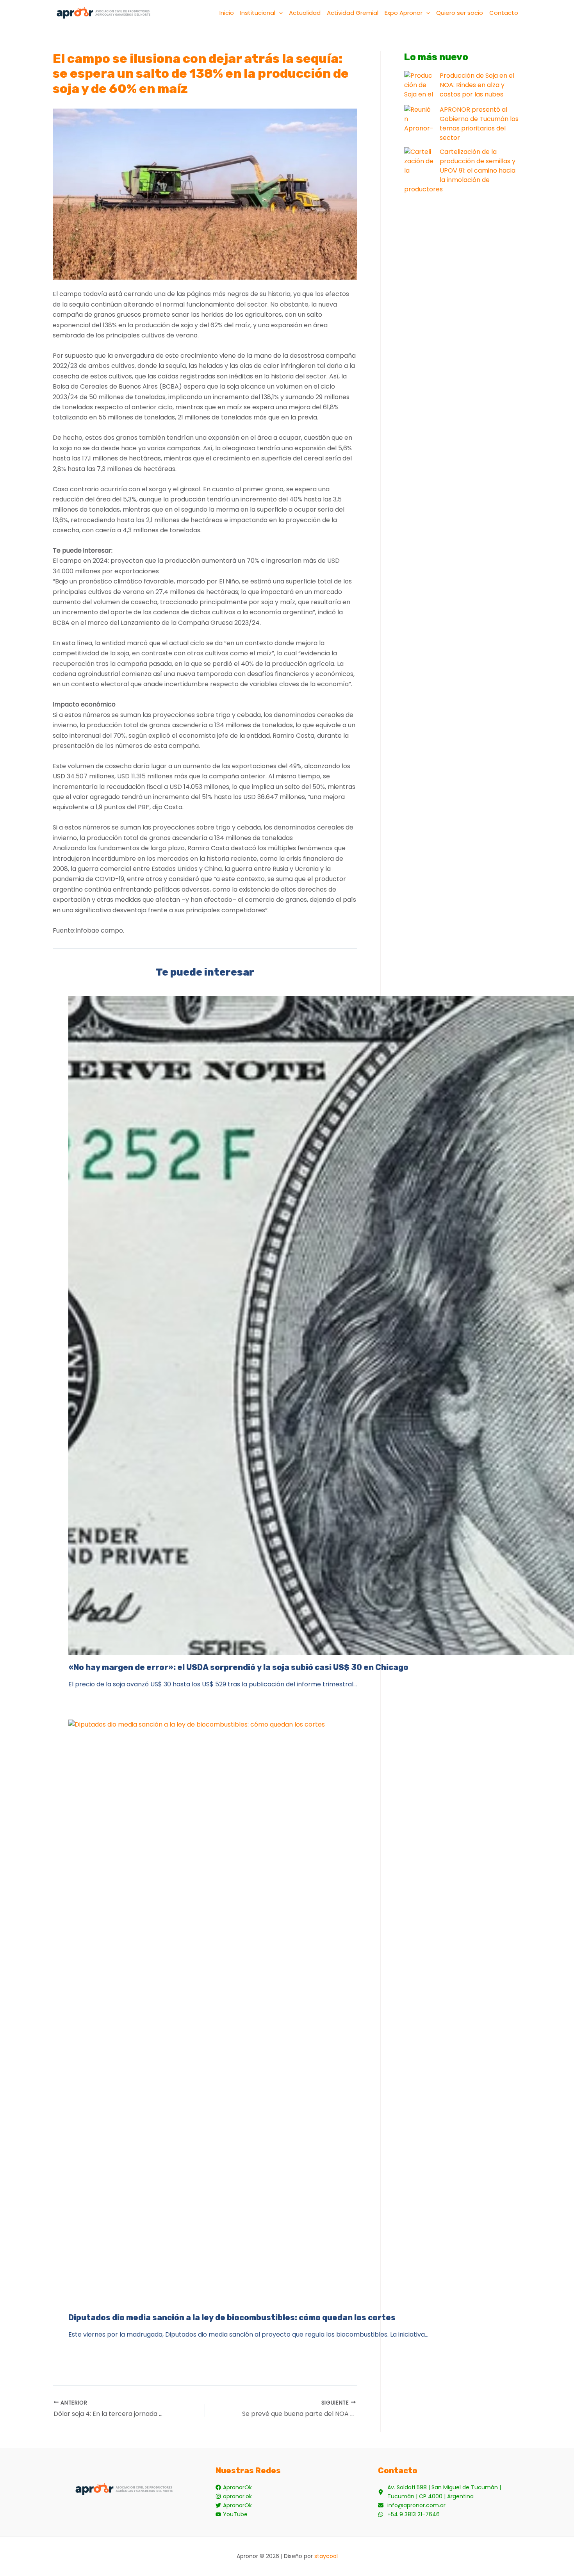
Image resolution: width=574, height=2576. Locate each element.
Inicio (227, 13)
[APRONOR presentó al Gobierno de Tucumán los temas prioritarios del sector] (419, 120)
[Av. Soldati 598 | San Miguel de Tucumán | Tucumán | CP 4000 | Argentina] (450, 2492)
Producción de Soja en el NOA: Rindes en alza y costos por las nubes (477, 85)
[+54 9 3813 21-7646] (409, 2514)
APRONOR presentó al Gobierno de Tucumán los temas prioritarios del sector (479, 124)
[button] (279, 13)
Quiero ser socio (460, 13)
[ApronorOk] (234, 2488)
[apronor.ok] (234, 2497)
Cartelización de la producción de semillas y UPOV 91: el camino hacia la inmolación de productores (460, 170)
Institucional (258, 13)
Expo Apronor (404, 13)
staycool (326, 2556)
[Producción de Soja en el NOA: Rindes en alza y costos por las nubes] (419, 86)
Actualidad (305, 13)
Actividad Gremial (353, 13)
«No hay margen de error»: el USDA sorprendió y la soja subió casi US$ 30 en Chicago (238, 1667)
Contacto (504, 13)
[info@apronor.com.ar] (412, 2506)
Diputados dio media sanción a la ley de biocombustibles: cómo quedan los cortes (232, 2317)
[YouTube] (232, 2514)
